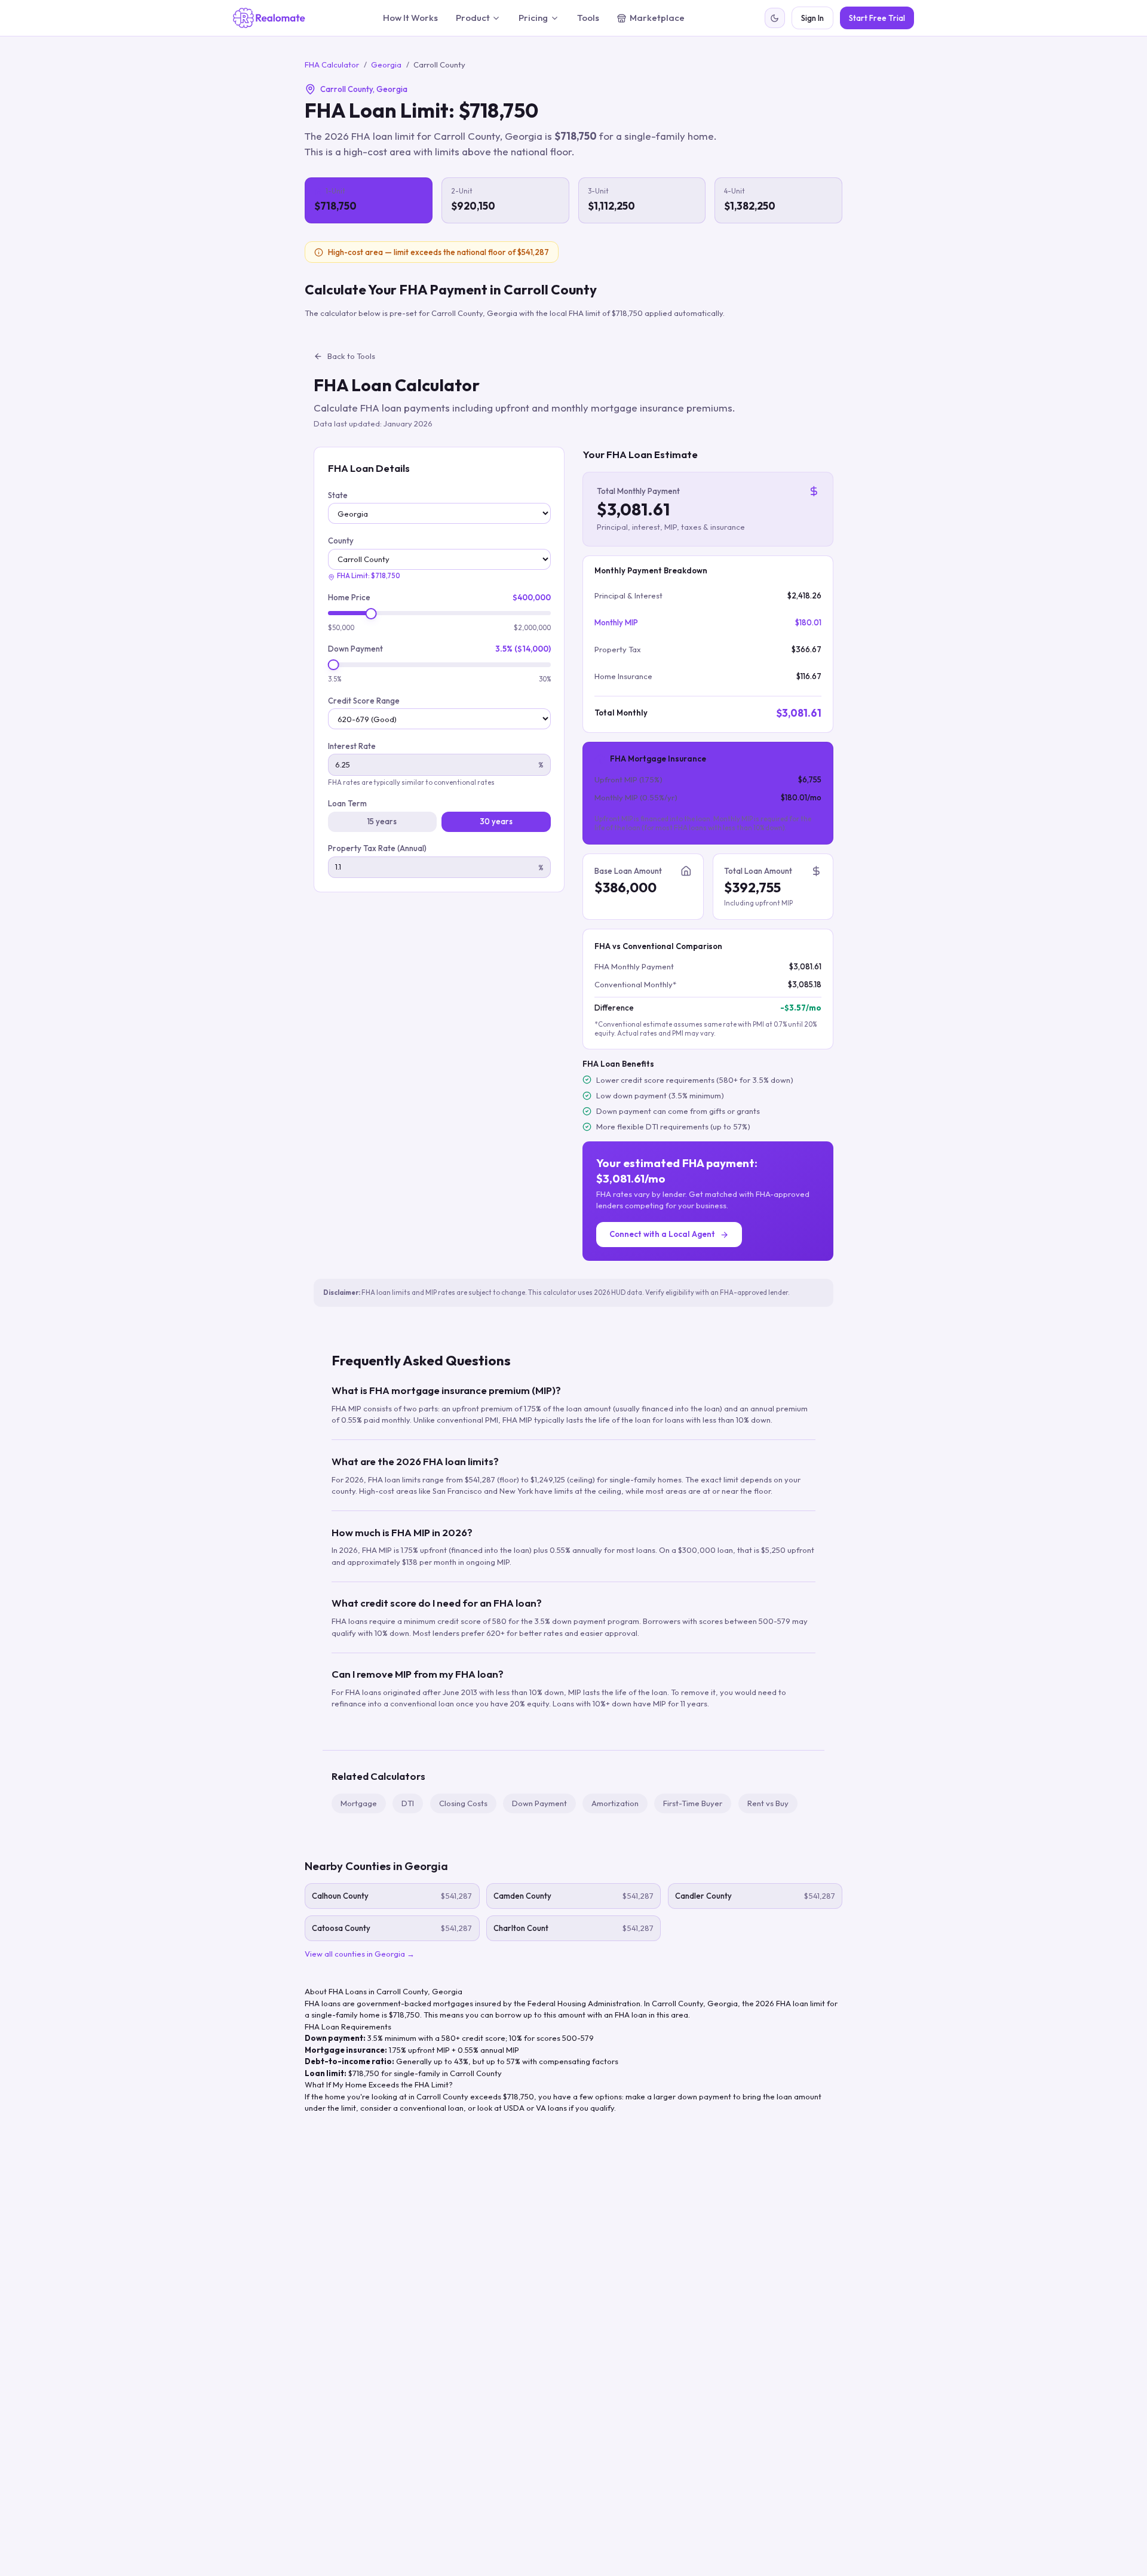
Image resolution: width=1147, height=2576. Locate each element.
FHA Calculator (332, 65)
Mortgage (359, 1803)
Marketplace (657, 18)
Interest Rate (352, 747)
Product (473, 18)
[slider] (371, 614)
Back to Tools (351, 356)
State (338, 496)
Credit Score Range (364, 701)
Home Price (349, 598)
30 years (496, 822)
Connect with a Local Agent (662, 1234)
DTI (408, 1803)
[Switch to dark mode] (775, 18)
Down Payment (355, 649)
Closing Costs (463, 1803)
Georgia (386, 65)
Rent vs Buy (768, 1803)
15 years (382, 822)
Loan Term (347, 804)
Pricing (533, 18)
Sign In (812, 18)
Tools (588, 18)
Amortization (615, 1803)
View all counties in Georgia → (360, 1954)
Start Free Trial (877, 18)
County (341, 541)
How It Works (410, 18)
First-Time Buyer (693, 1803)
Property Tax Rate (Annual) (377, 849)
